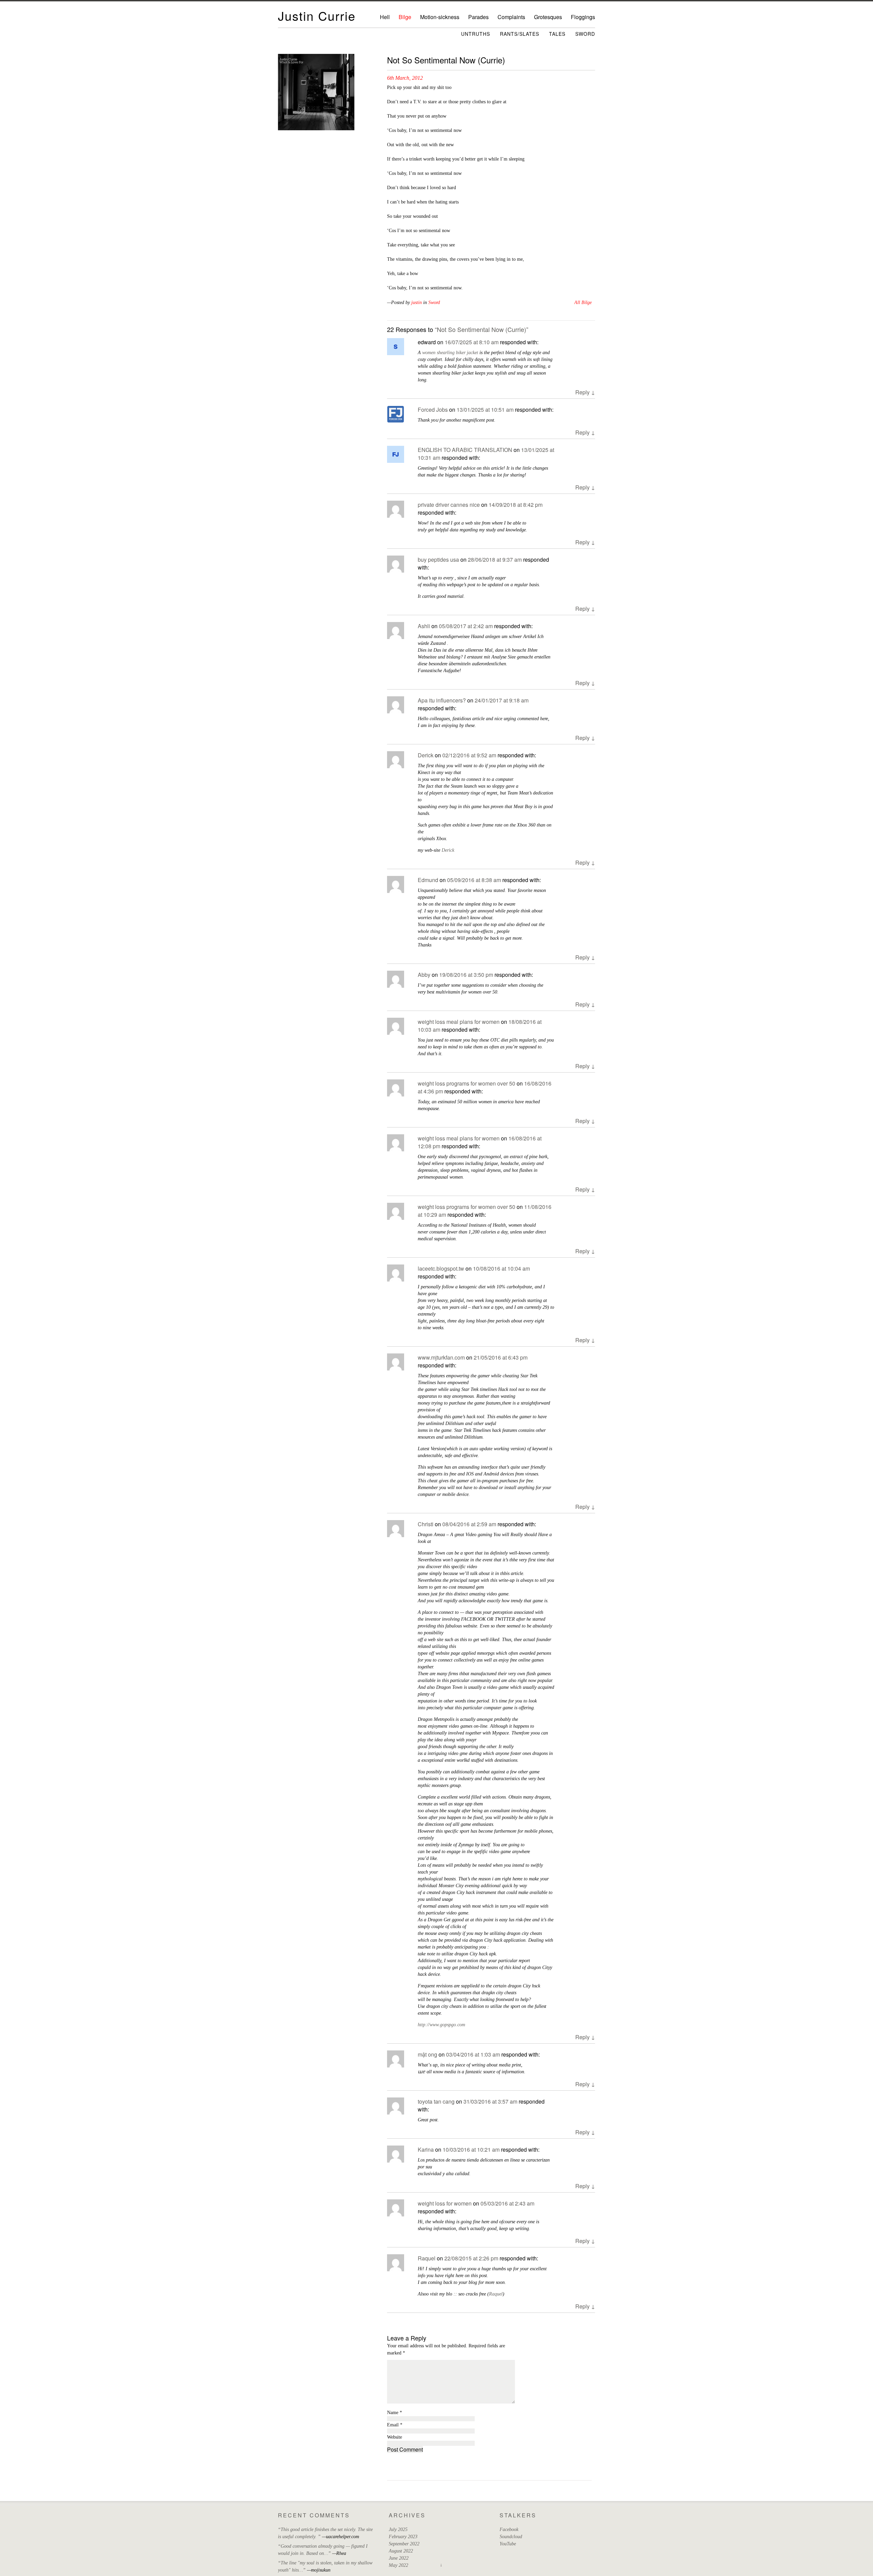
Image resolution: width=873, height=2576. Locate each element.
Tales (557, 34)
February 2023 (403, 2537)
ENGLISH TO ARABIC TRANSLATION (465, 450)
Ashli (424, 626)
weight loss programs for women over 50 (467, 1083)
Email (395, 2425)
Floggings (583, 17)
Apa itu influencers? (442, 700)
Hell (385, 17)
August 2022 (401, 2551)
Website (395, 2437)
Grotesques (548, 17)
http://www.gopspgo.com (441, 2025)
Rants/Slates (520, 34)
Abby (424, 975)
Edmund (428, 880)
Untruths (476, 34)
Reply (585, 392)
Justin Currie (317, 16)
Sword (585, 34)
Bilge (405, 17)
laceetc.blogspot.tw (441, 1268)
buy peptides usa (438, 559)
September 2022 (404, 2544)
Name (395, 2413)
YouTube (508, 2544)
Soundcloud (511, 2537)
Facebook (509, 2529)
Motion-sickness (440, 17)
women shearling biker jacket (450, 353)
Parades (478, 17)
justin (417, 302)
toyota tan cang (436, 2101)
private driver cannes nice (449, 505)
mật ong (427, 2054)
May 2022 (398, 2565)
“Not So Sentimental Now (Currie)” (482, 329)
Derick (426, 755)
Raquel (427, 2258)
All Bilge (583, 302)
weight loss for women (445, 2203)
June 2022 (399, 2558)
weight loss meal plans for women (459, 1022)
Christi (426, 1524)
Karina (426, 2149)
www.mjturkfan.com (441, 1357)
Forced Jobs (433, 410)
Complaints (511, 17)
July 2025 (398, 2529)
